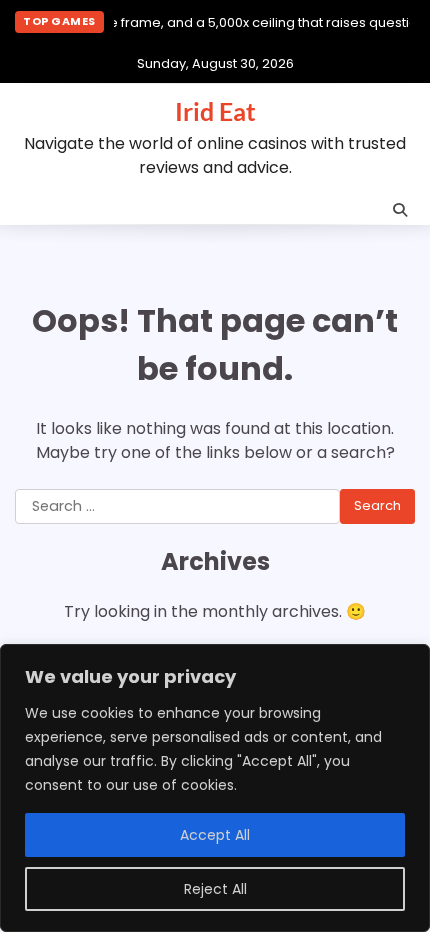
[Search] (400, 210)
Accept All (215, 835)
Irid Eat (215, 111)
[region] (215, 788)
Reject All (215, 889)
